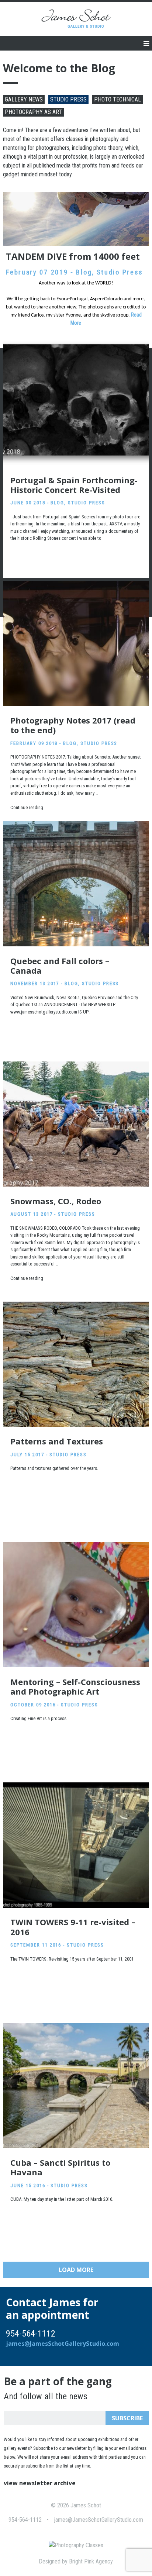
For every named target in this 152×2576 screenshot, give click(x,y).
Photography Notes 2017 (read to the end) (73, 725)
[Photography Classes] (76, 2545)
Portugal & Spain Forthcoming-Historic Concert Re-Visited (74, 485)
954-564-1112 (25, 2520)
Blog (84, 272)
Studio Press (68, 99)
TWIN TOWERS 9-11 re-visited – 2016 (73, 1927)
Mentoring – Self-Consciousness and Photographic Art (75, 1686)
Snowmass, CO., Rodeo (56, 1201)
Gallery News (24, 99)
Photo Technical (118, 99)
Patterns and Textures (57, 1441)
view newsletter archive (40, 2483)
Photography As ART (33, 112)
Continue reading (27, 807)
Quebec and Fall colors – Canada (60, 966)
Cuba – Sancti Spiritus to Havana (60, 2167)
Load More (76, 2270)
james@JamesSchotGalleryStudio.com (63, 2344)
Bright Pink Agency (91, 2561)
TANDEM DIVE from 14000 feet (73, 256)
